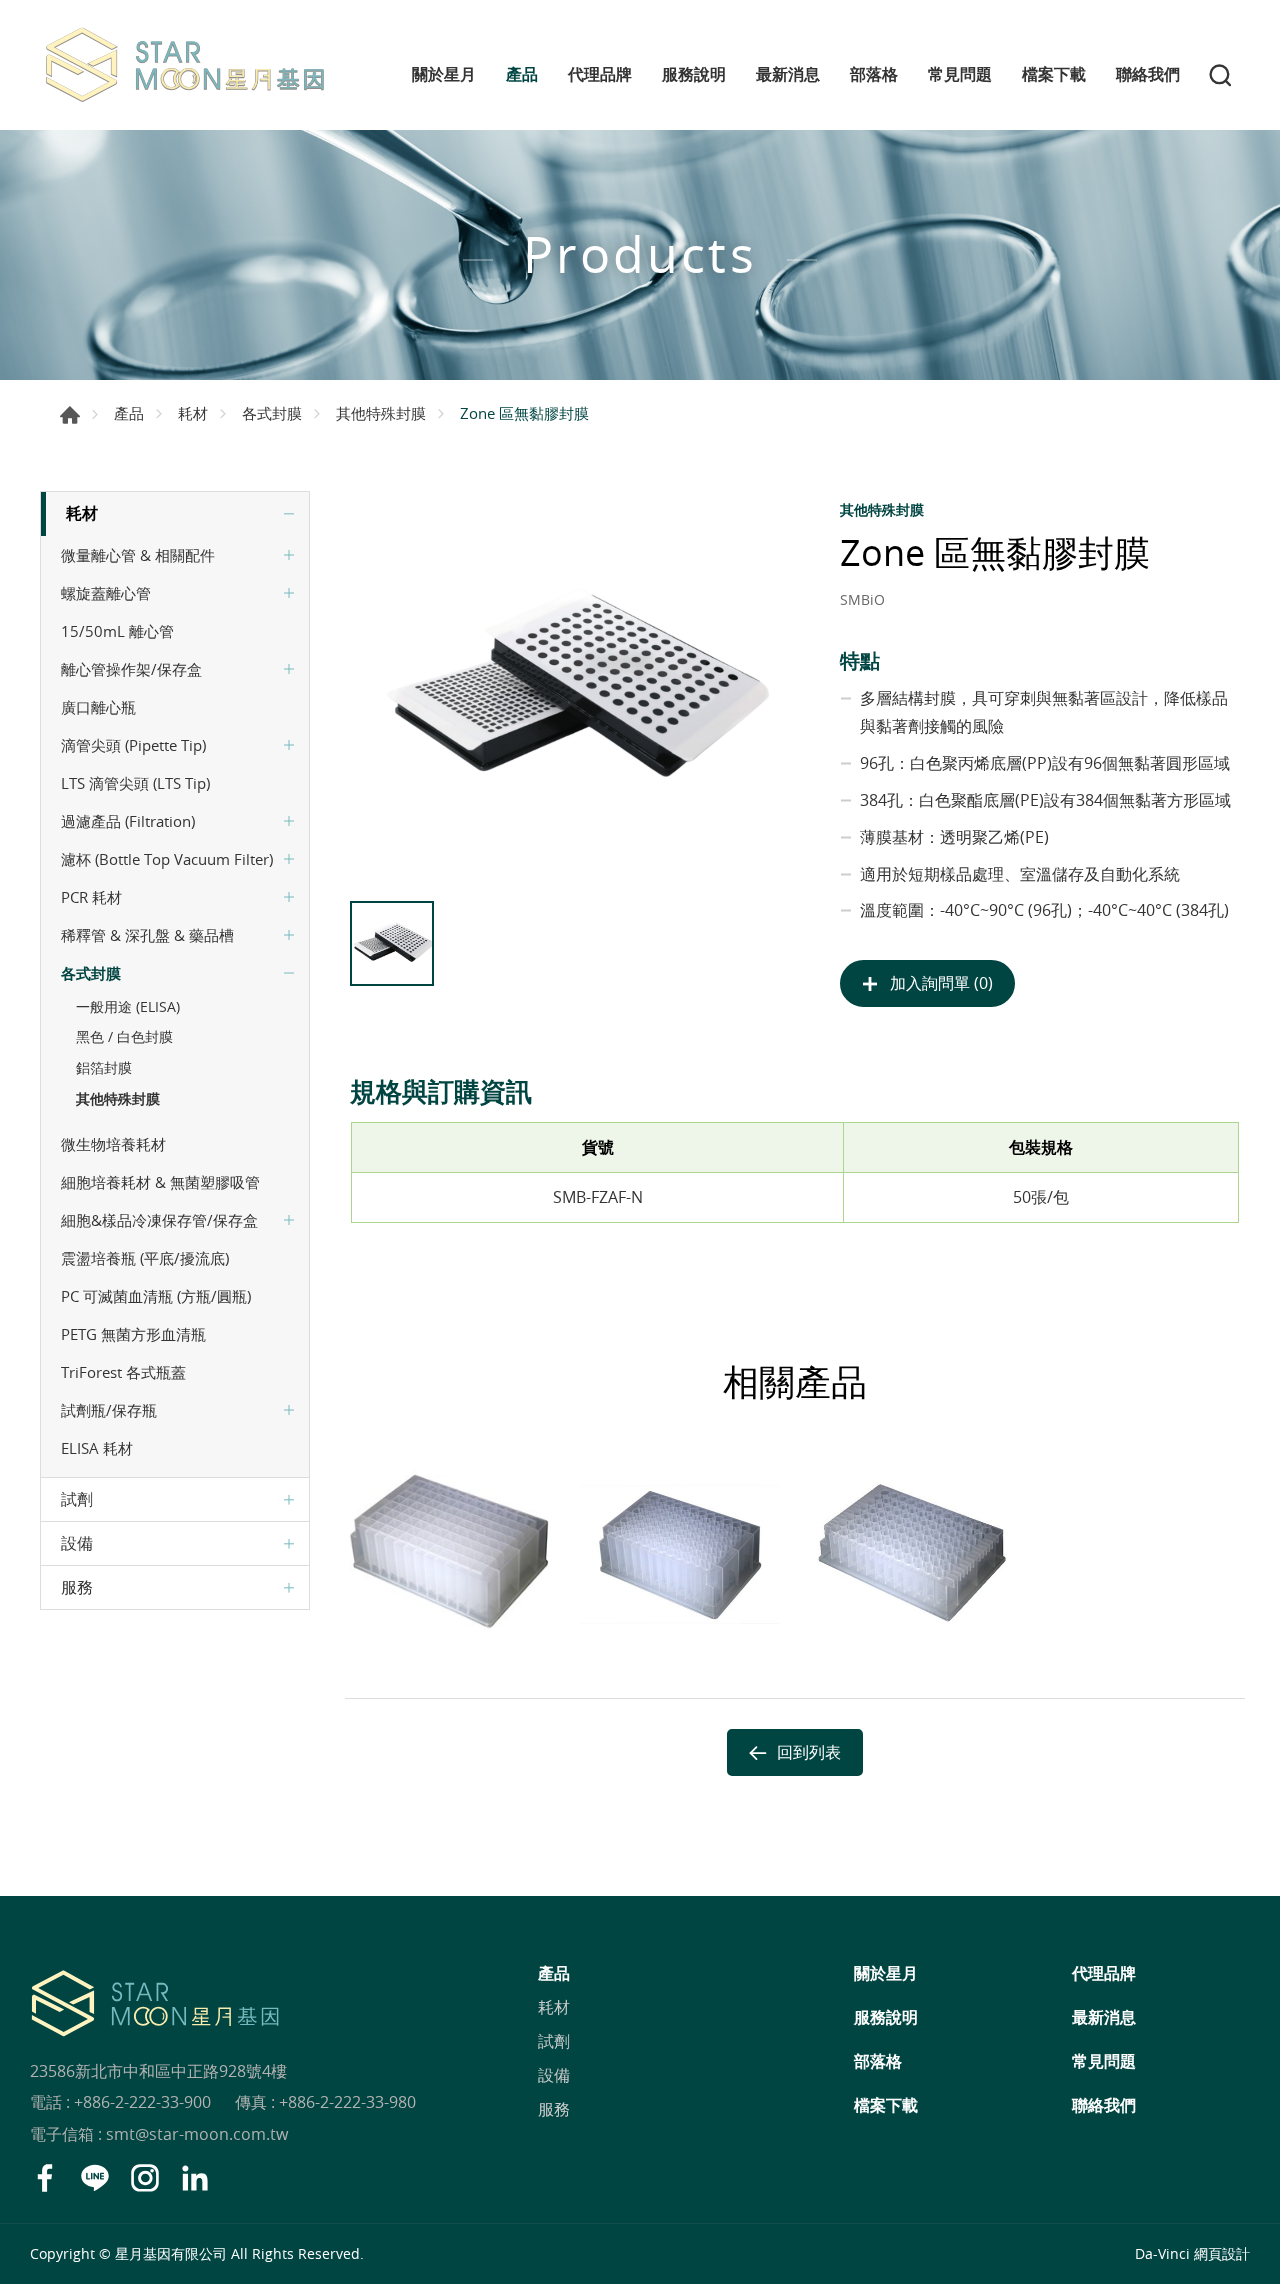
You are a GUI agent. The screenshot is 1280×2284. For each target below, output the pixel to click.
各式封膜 (272, 413)
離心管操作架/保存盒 (131, 669)
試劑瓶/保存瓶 (109, 1410)
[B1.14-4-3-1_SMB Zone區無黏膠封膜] (573, 691)
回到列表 (809, 1752)
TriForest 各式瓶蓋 (123, 1372)
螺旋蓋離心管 (106, 593)
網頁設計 (1222, 2253)
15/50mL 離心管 (117, 631)
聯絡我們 (1148, 74)
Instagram (145, 2178)
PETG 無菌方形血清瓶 (133, 1334)
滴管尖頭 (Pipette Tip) (133, 745)
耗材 (193, 413)
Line (95, 2178)
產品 (522, 74)
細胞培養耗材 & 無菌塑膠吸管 (160, 1182)
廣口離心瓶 (98, 707)
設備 (77, 1543)
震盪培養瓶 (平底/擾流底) (145, 1258)
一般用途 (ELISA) (128, 1006)
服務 (77, 1587)
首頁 (70, 415)
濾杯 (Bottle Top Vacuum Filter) (167, 859)
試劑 (77, 1499)
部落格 (874, 74)
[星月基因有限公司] (185, 65)
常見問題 (960, 74)
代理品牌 (600, 74)
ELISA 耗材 (97, 1448)
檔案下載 (1054, 74)
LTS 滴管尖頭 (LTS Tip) (135, 783)
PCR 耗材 (91, 897)
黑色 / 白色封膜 (124, 1036)
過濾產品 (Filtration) (128, 821)
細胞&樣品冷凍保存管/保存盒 (159, 1220)
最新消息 (788, 74)
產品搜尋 (1220, 75)
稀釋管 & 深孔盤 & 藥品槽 (147, 935)
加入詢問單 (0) (941, 983)
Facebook (45, 2178)
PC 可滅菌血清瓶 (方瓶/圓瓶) (156, 1296)
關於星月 (444, 74)
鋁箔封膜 (104, 1067)
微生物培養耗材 (113, 1144)
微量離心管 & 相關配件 (138, 555)
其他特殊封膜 (381, 413)
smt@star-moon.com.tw (197, 2134)
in (195, 2178)
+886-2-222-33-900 (142, 2102)
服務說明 (694, 74)
